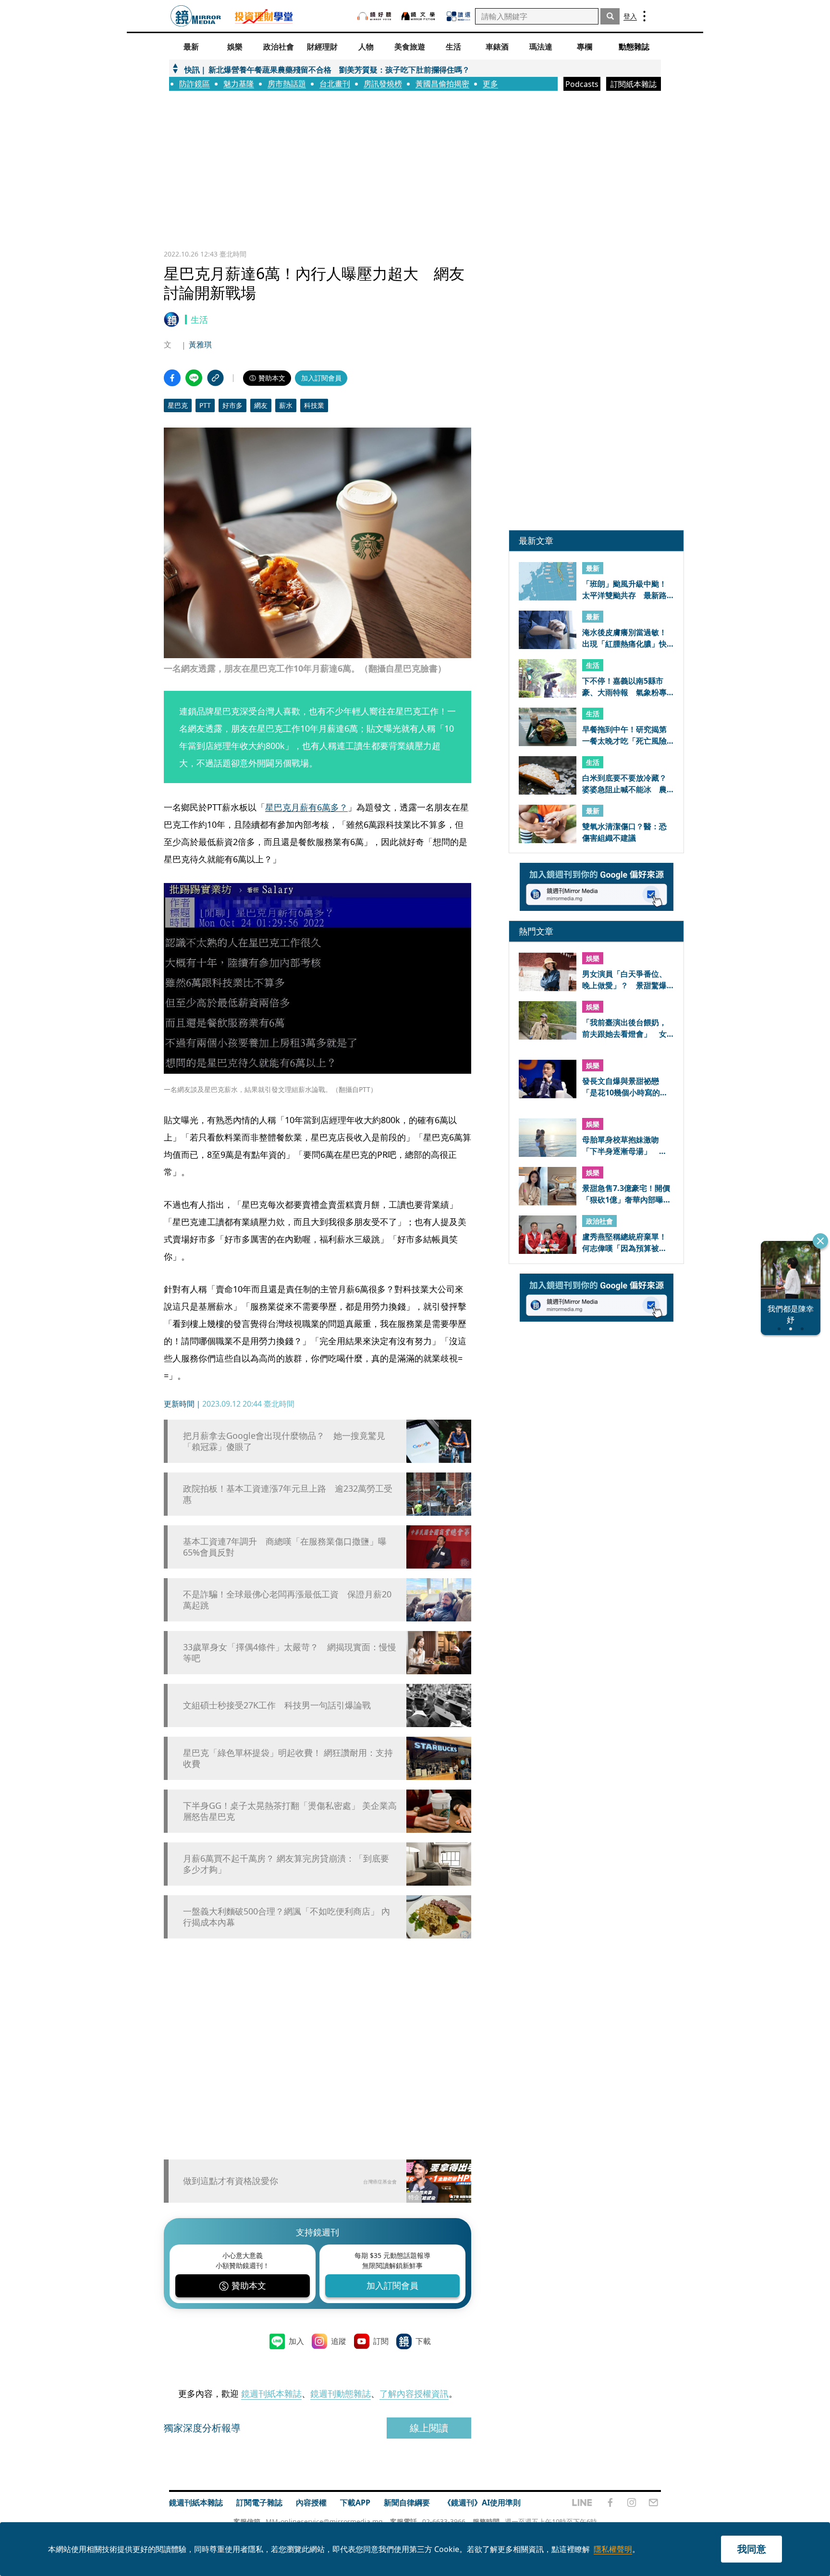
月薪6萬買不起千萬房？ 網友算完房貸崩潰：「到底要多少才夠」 (286, 1864)
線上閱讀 (429, 2428)
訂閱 (381, 2341)
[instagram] (632, 2502)
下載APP (355, 2502)
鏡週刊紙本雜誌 (271, 2393)
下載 (423, 2341)
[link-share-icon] (215, 378)
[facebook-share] (172, 378)
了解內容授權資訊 (414, 2393)
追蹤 (339, 2341)
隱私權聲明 (613, 2549)
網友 (261, 405)
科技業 (314, 405)
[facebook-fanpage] (610, 2502)
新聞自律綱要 (407, 2502)
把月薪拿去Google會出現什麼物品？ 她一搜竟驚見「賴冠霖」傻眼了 (284, 1441)
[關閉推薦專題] (820, 1241)
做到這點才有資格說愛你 (231, 2181)
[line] (582, 2502)
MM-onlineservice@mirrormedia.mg (324, 2521)
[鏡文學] (419, 16)
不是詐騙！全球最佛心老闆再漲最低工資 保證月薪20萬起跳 (287, 1600)
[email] (653, 2502)
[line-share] (194, 378)
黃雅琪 (200, 344)
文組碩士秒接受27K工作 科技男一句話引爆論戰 (277, 1705)
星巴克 (178, 405)
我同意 (752, 2549)
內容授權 (311, 2502)
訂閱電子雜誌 (259, 2502)
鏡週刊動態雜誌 (341, 2393)
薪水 (286, 405)
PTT (205, 405)
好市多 (232, 405)
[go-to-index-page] (196, 16)
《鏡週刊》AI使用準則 (482, 2502)
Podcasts (582, 84)
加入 (296, 2341)
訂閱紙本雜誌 (634, 84)
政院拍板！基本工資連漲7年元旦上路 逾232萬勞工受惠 (288, 1494)
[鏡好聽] (374, 16)
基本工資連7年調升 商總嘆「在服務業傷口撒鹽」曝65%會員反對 (285, 1547)
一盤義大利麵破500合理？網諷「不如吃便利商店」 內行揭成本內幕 (287, 1917)
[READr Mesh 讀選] (458, 16)
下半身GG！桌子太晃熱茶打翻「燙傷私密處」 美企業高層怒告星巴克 (290, 1811)
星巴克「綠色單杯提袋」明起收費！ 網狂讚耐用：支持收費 (288, 1758)
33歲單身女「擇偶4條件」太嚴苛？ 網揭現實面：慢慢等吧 (290, 1653)
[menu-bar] (644, 16)
